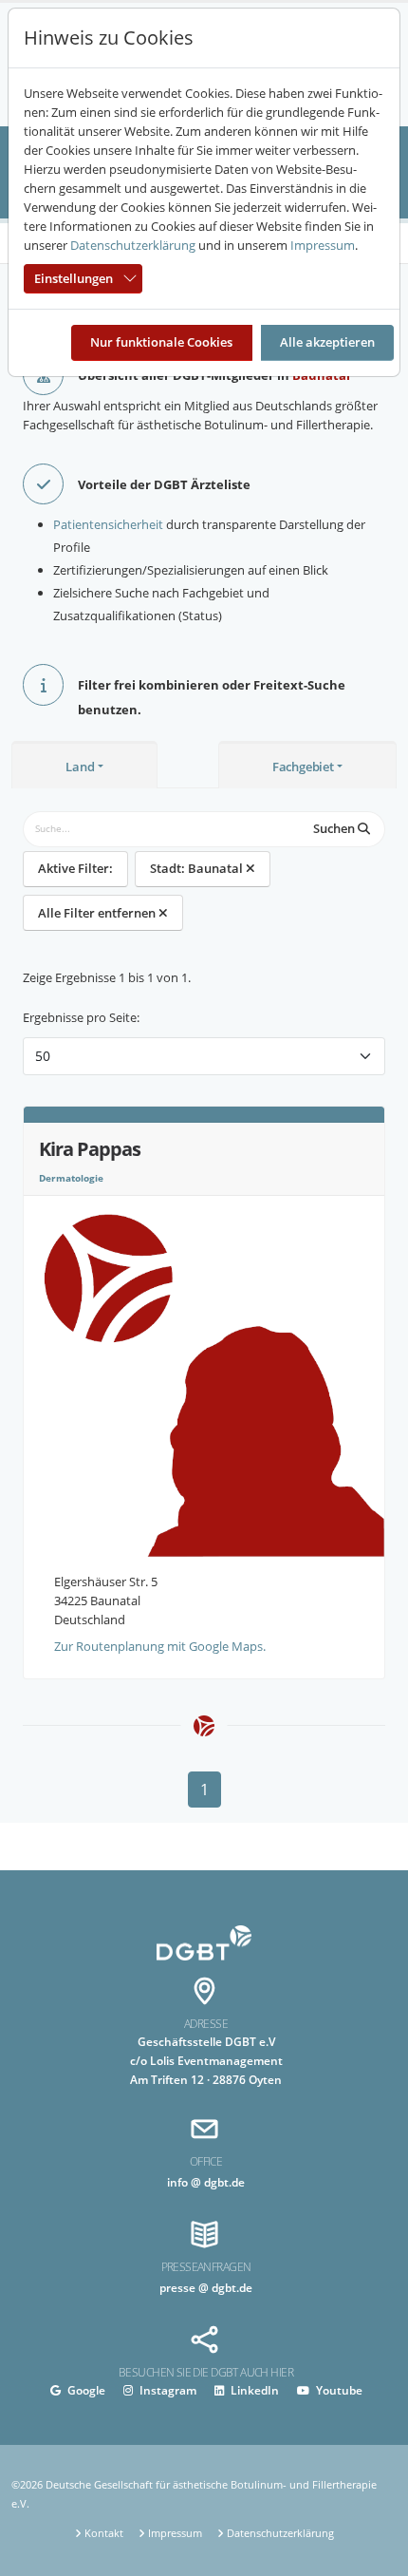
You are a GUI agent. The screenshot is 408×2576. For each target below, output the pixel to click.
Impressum (323, 245)
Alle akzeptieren (327, 342)
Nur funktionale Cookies (161, 342)
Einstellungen (74, 278)
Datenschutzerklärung (133, 245)
